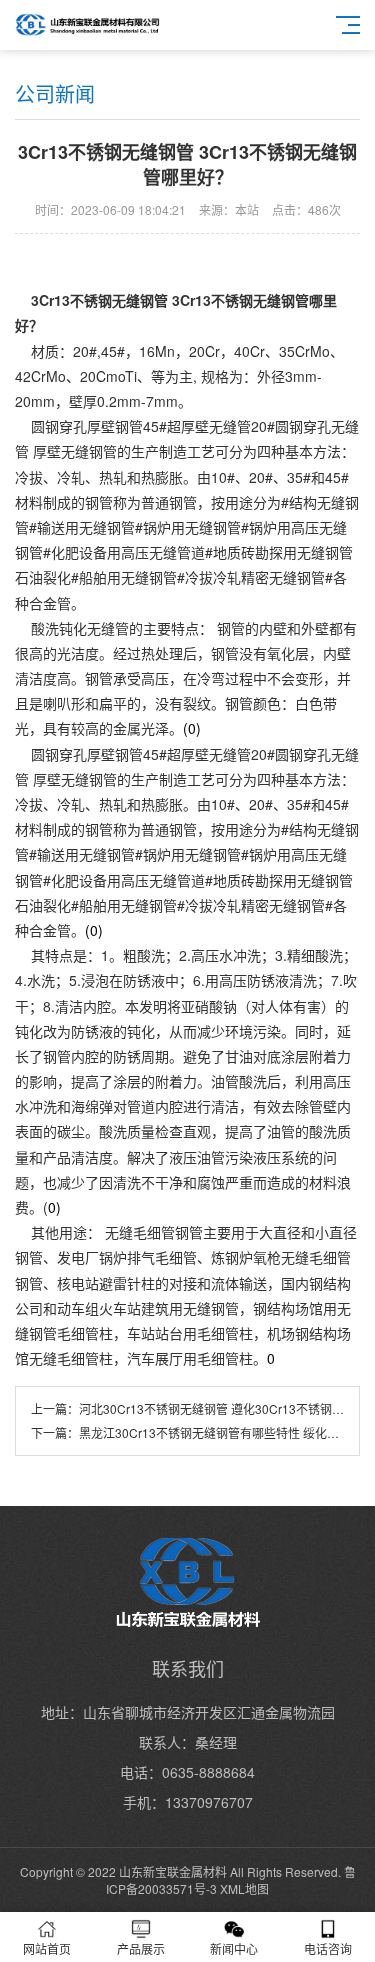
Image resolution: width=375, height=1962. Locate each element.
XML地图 (244, 1888)
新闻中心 (234, 1948)
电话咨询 (328, 1948)
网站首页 (47, 1948)
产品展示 (141, 1948)
